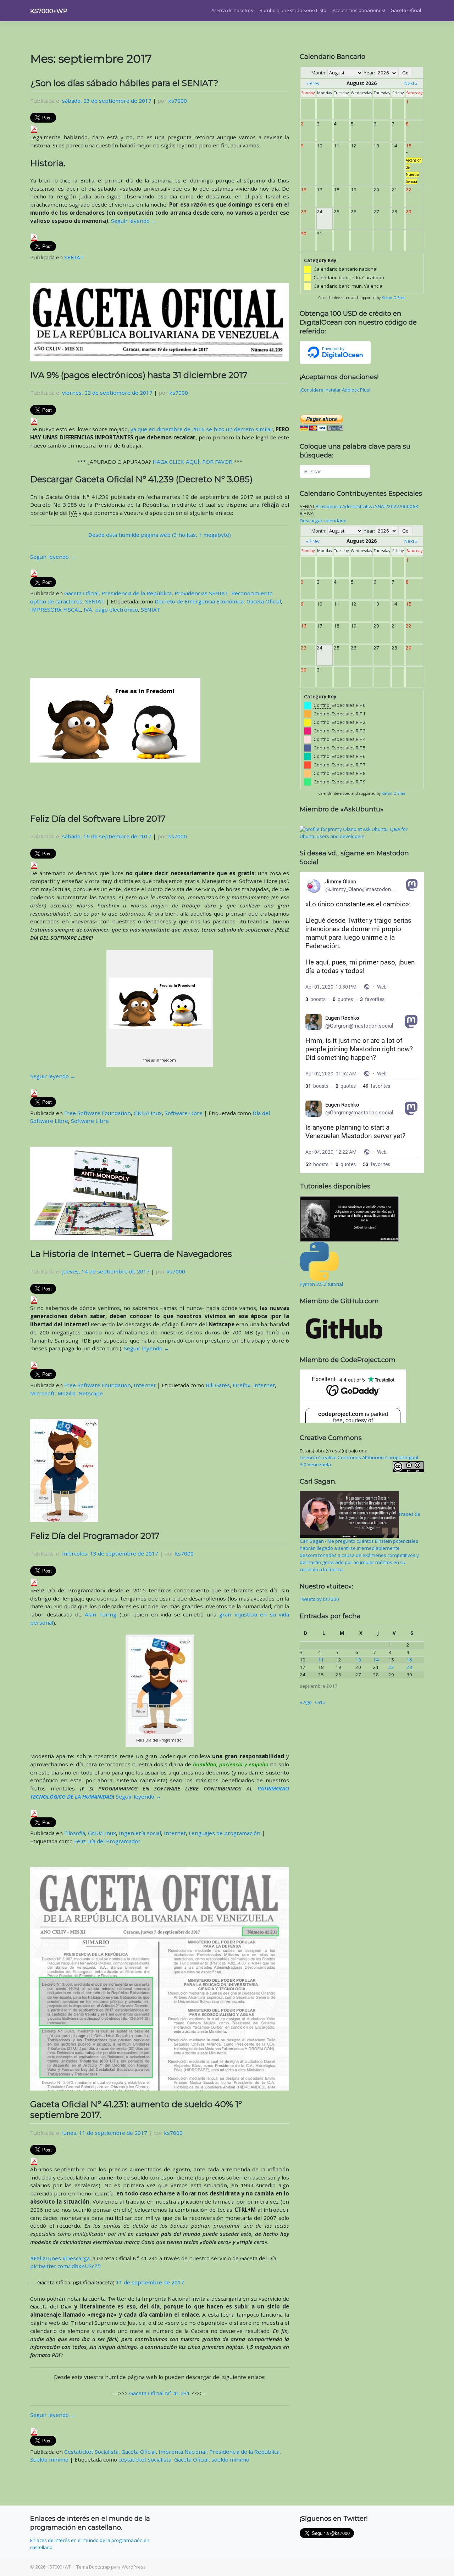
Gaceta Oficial (406, 10)
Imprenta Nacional (182, 2452)
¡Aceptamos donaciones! (358, 10)
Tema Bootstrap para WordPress (111, 2567)
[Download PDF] (34, 129)
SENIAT (74, 257)
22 (391, 1667)
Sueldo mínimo (49, 2459)
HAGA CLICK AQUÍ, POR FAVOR (192, 462)
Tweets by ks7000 (319, 1599)
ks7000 (178, 101)
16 (409, 1660)
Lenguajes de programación (225, 1833)
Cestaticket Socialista (91, 2452)
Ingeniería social (140, 1833)
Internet (145, 1385)
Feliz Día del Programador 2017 (95, 1536)
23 (409, 1667)
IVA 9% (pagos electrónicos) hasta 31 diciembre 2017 (139, 375)
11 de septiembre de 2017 (150, 2282)
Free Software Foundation (98, 1113)
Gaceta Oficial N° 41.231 (160, 2393)
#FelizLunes (46, 2258)
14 (376, 1660)
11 (321, 1660)
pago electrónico (117, 609)
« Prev (313, 83)
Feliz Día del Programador (107, 1841)
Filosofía (75, 1833)
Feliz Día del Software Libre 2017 (98, 819)
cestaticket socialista (145, 2459)
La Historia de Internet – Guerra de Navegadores (131, 1254)
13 (358, 1660)
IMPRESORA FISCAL (56, 609)
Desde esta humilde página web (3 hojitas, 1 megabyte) (160, 535)
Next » (411, 83)
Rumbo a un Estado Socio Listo (293, 10)
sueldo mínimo (230, 2459)
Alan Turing (101, 1614)
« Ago (306, 1702)
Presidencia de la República (137, 593)
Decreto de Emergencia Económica (199, 601)
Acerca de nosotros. (233, 10)
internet (264, 1385)
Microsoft (42, 1393)
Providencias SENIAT (201, 593)
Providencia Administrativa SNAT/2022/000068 (367, 506)
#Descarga (76, 2258)
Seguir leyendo (134, 221)
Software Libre (184, 1113)
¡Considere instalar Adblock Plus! (335, 390)
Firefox (242, 1385)
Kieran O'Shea (394, 298)
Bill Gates (218, 1385)
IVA (88, 609)
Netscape (91, 1393)
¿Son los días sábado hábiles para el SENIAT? (124, 83)
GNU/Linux (148, 1113)
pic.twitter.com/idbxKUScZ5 (65, 2266)
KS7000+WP (49, 11)
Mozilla (67, 1393)
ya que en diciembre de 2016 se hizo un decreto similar (202, 429)
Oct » (320, 1702)
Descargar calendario (323, 521)
